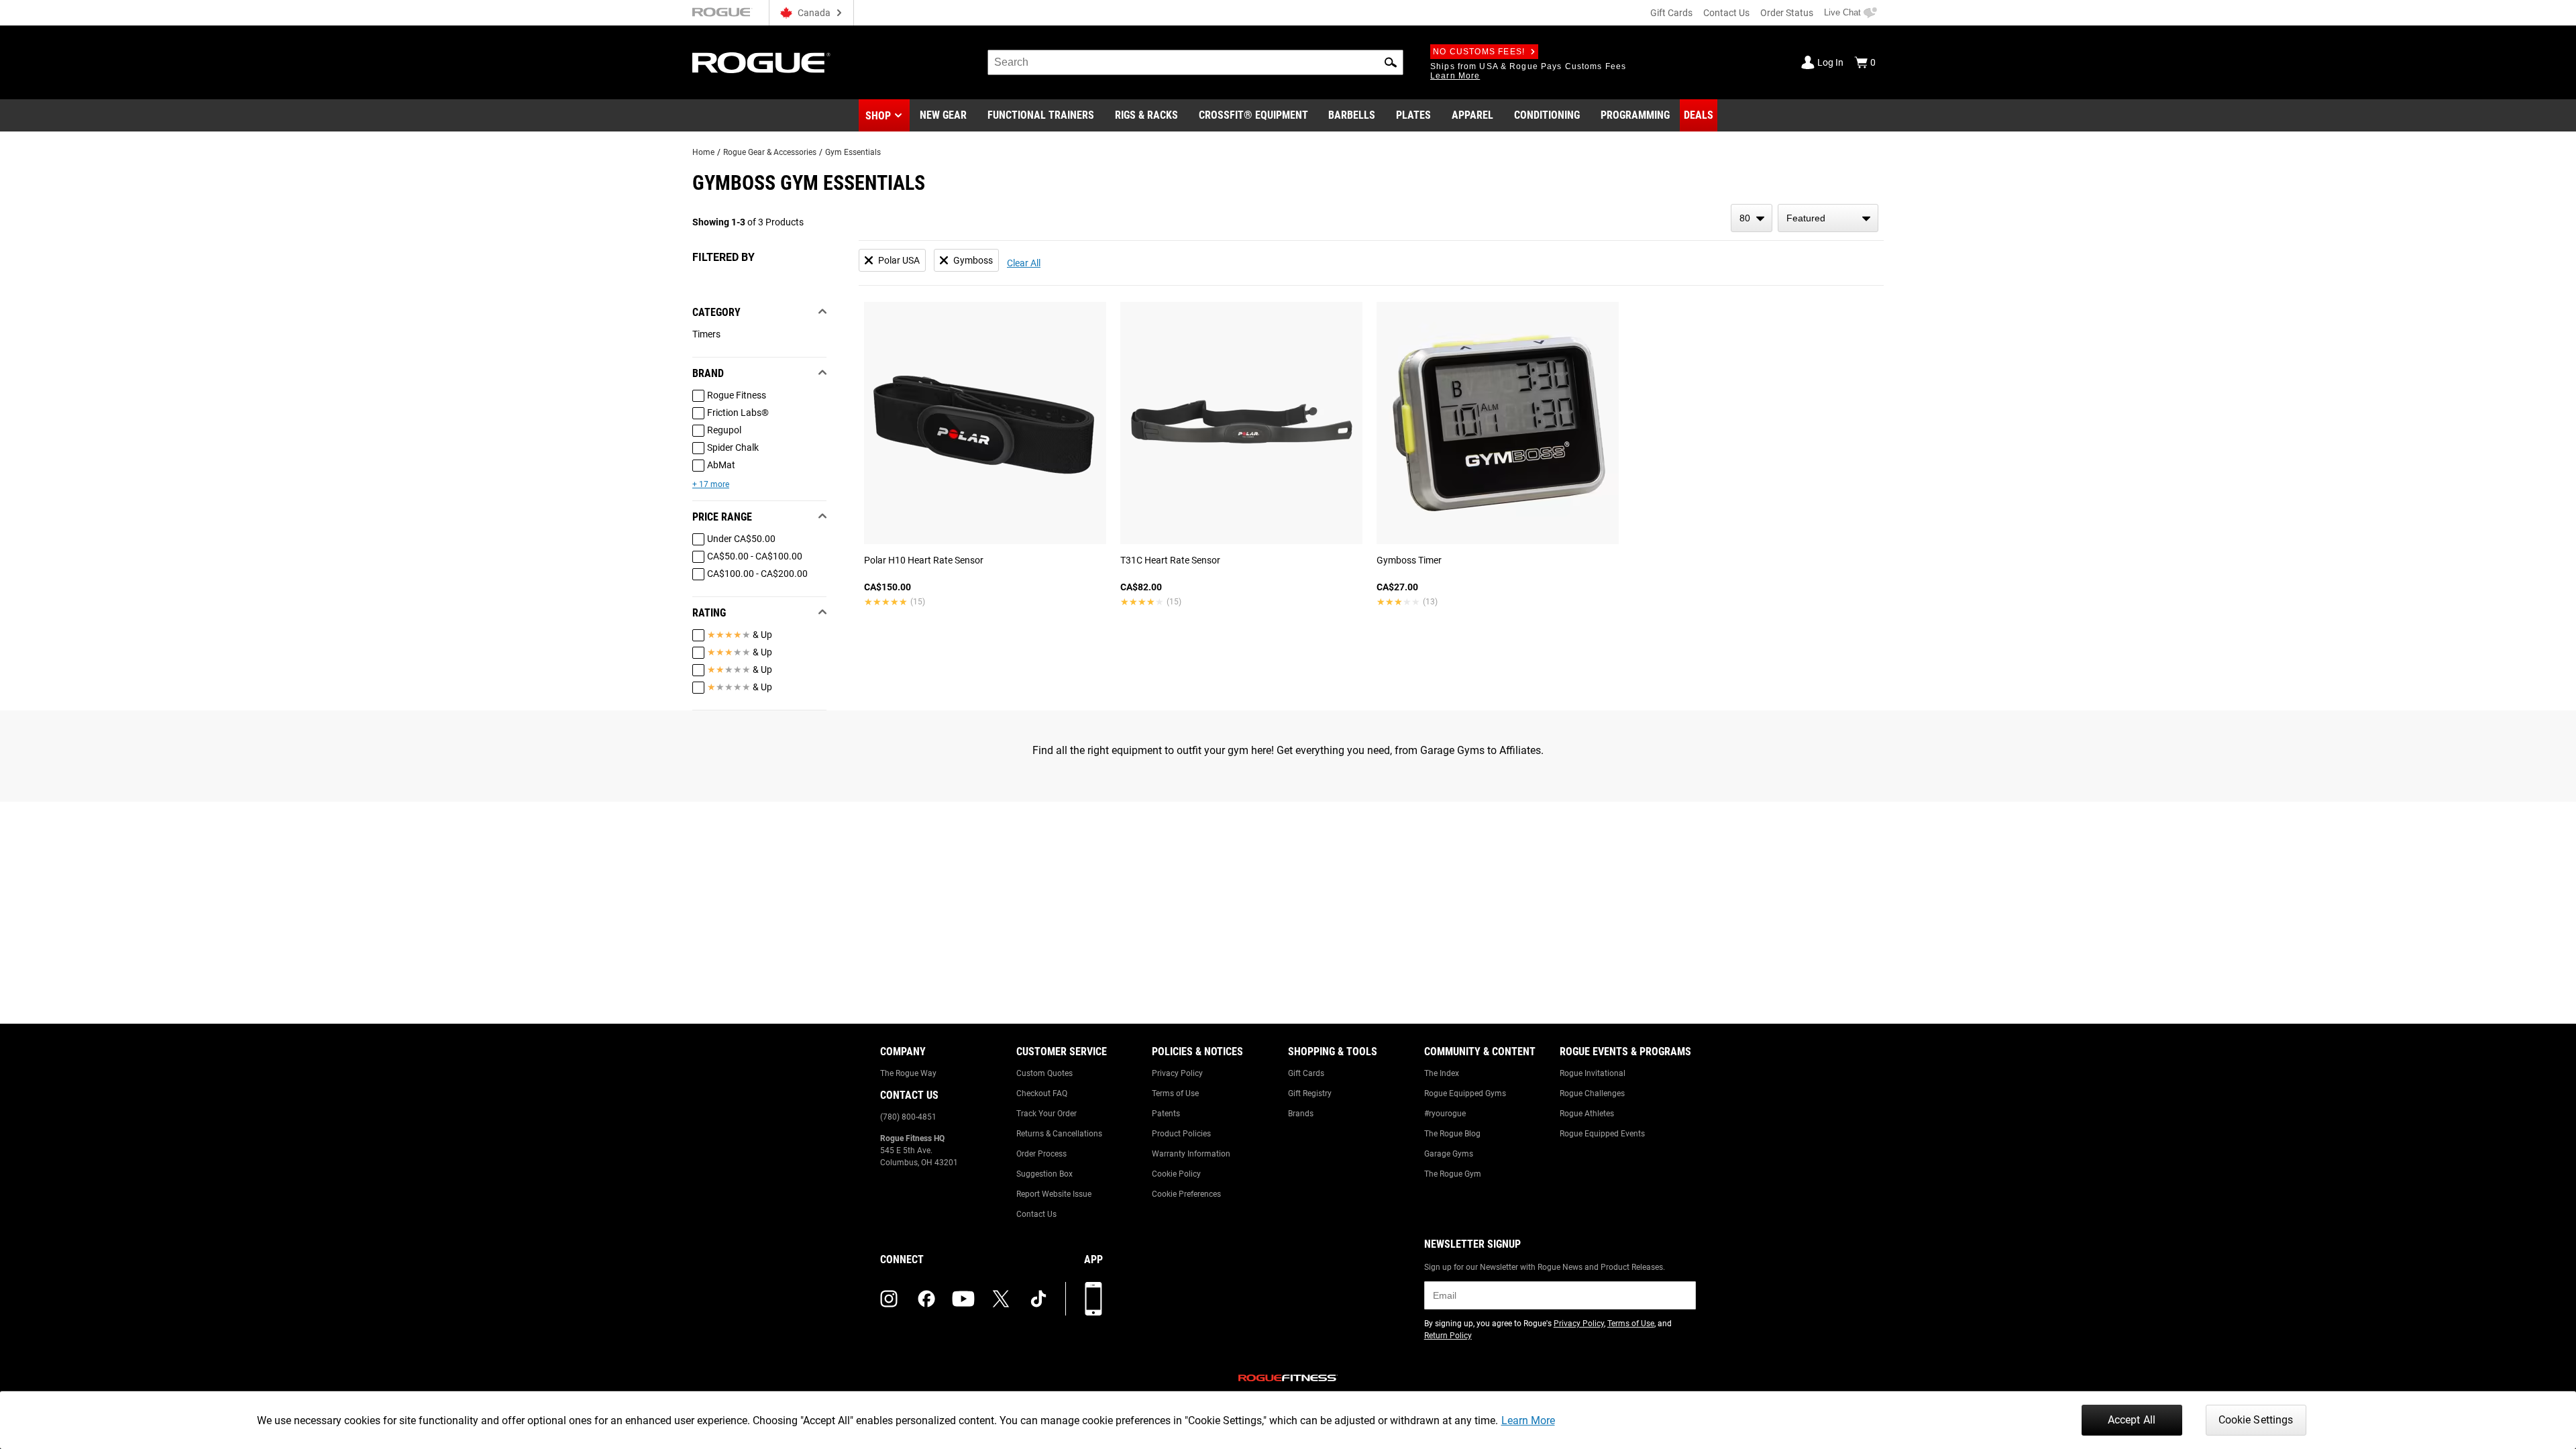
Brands (1301, 1114)
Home (703, 152)
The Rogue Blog (1452, 1134)
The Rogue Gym (1453, 1174)
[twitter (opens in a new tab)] (1001, 1299)
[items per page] (1752, 218)
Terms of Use (1175, 1093)
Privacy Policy (1177, 1073)
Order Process (1041, 1154)
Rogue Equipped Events (1602, 1134)
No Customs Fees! (1479, 52)
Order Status (1787, 13)
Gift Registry (1310, 1093)
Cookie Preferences (1186, 1194)
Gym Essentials (853, 152)
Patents (1166, 1114)
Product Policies (1181, 1134)
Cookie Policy (1176, 1174)
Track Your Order (1046, 1114)
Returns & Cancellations (1059, 1134)
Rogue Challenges (1592, 1093)
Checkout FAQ (1042, 1093)
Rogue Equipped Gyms (1465, 1093)
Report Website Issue (1054, 1194)
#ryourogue (1445, 1114)
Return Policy (1448, 1336)
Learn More (1528, 1420)
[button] (1391, 62)
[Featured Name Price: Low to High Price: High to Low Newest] (1828, 218)
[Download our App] (1093, 1299)
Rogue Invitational (1593, 1073)
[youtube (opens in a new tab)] (963, 1299)
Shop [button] (878, 116)
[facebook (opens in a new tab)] (926, 1299)
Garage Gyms (1449, 1154)
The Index (1442, 1073)
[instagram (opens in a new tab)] (889, 1299)
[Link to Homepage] (761, 63)
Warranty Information (1191, 1154)
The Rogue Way (908, 1073)
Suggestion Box (1044, 1174)
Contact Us (1726, 13)
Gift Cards (1671, 13)
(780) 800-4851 (908, 1117)
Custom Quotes (1044, 1073)
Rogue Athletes (1587, 1114)
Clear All (1024, 263)
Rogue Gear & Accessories (770, 152)
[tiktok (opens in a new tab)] (1038, 1299)
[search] (1195, 62)
